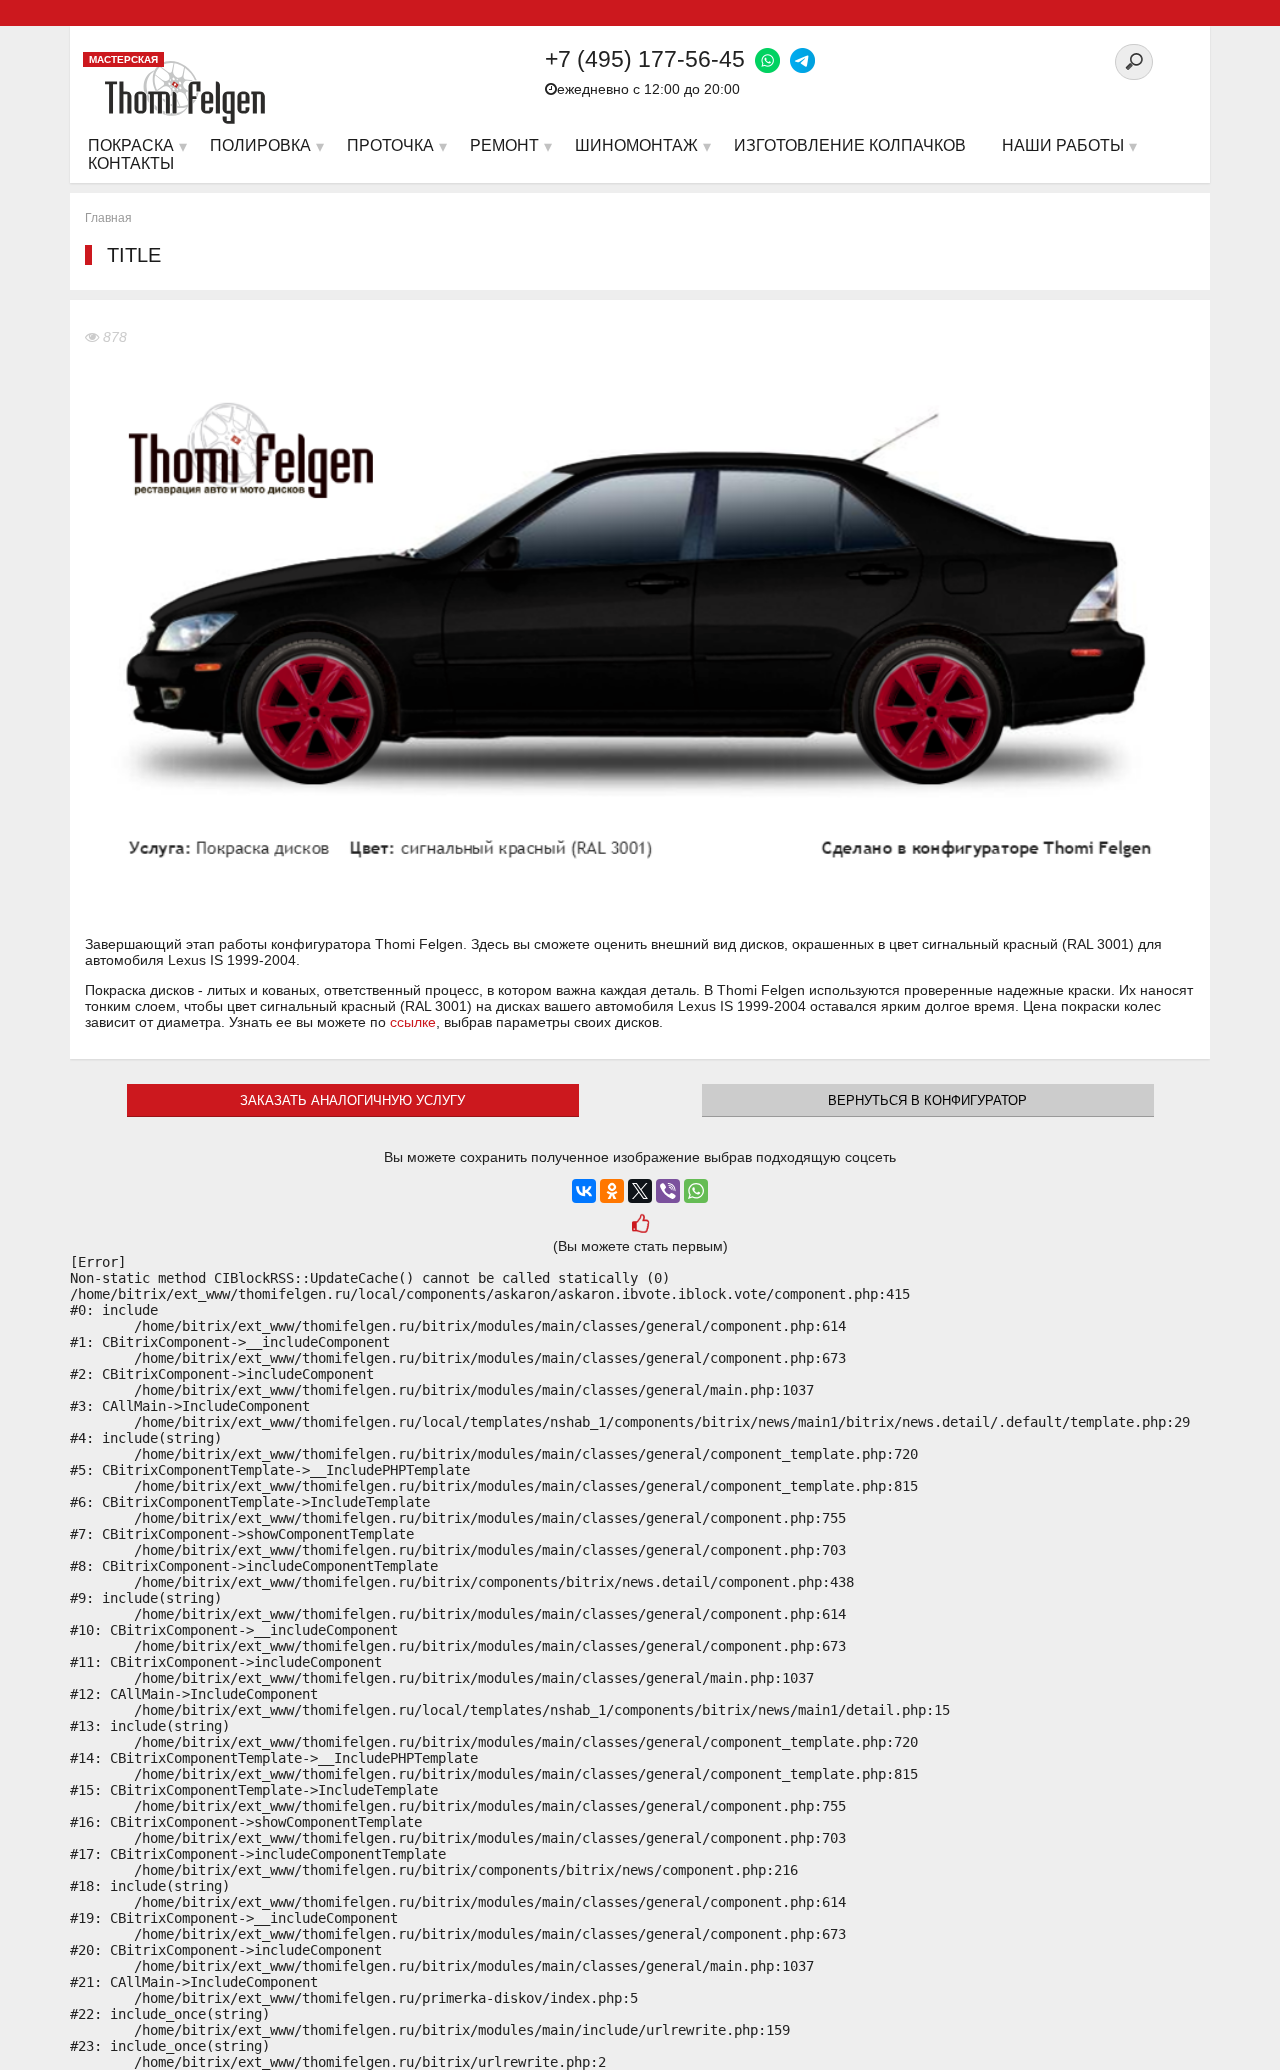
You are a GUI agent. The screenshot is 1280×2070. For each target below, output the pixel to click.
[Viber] (668, 1191)
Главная (108, 218)
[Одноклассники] (612, 1191)
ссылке (413, 1022)
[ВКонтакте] (584, 1191)
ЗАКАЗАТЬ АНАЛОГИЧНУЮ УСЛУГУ (352, 1100)
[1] (640, 1226)
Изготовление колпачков (850, 145)
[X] (640, 1191)
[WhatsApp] (696, 1191)
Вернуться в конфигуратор (927, 1100)
